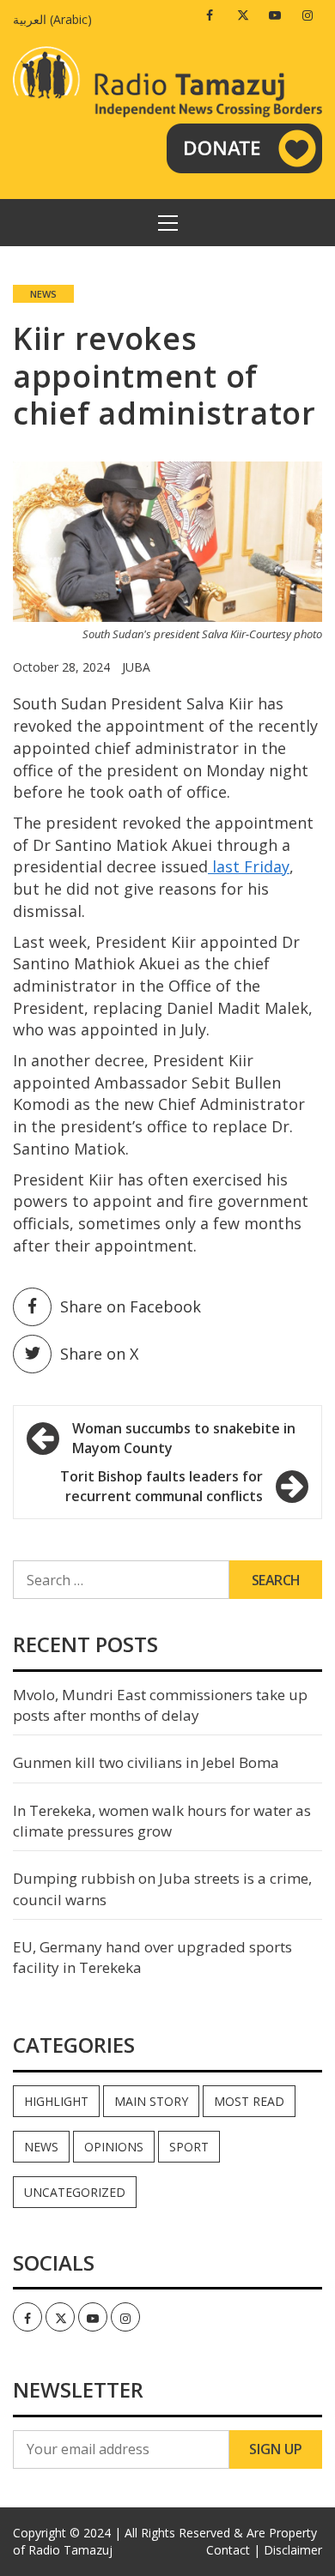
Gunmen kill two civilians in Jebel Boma (146, 1762)
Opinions (114, 2147)
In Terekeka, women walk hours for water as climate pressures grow (162, 1821)
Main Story (151, 2101)
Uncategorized (75, 2192)
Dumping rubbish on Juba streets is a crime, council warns (162, 1888)
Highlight (56, 2101)
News (43, 294)
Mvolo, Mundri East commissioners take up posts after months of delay (160, 1705)
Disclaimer (293, 2550)
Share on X (99, 1354)
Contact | (233, 2550)
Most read (249, 2101)
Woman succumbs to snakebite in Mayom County (184, 1438)
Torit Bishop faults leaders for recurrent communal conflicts (161, 1486)
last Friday (249, 866)
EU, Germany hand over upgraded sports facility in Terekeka (152, 1957)
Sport (189, 2147)
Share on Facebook (131, 1306)
